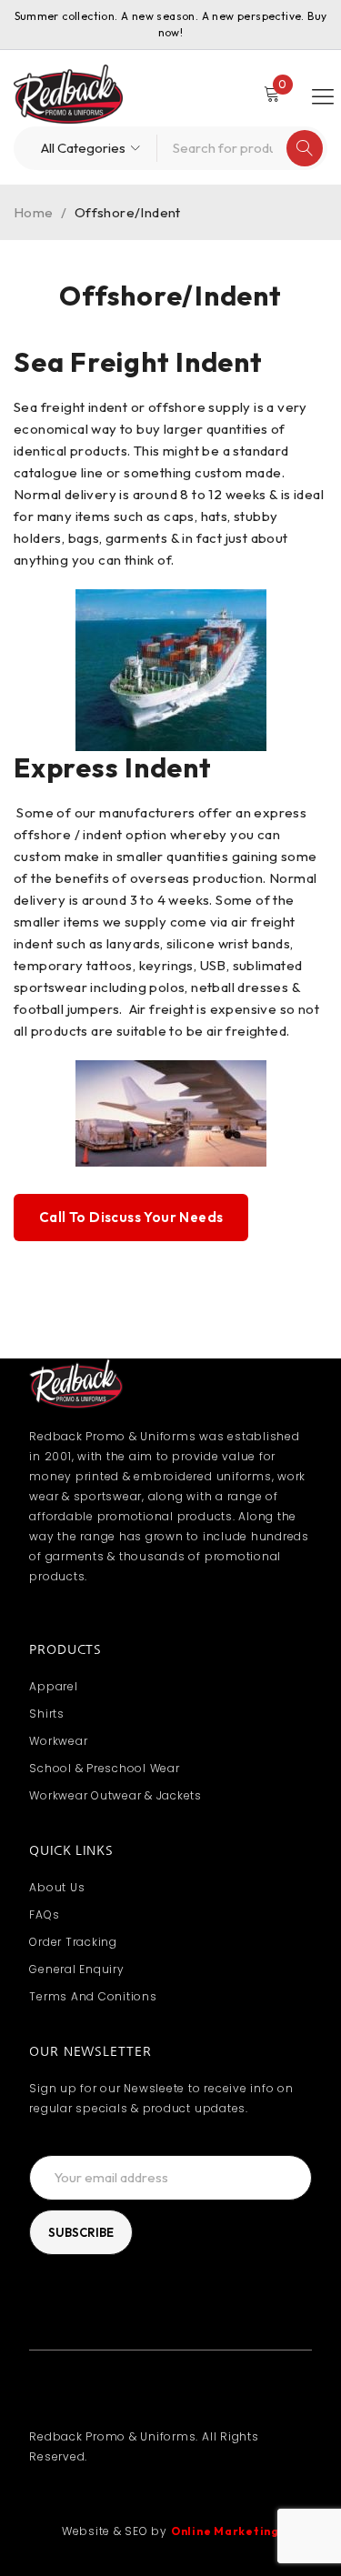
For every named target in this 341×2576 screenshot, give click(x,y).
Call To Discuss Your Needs (131, 1217)
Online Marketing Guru (241, 2531)
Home (34, 212)
